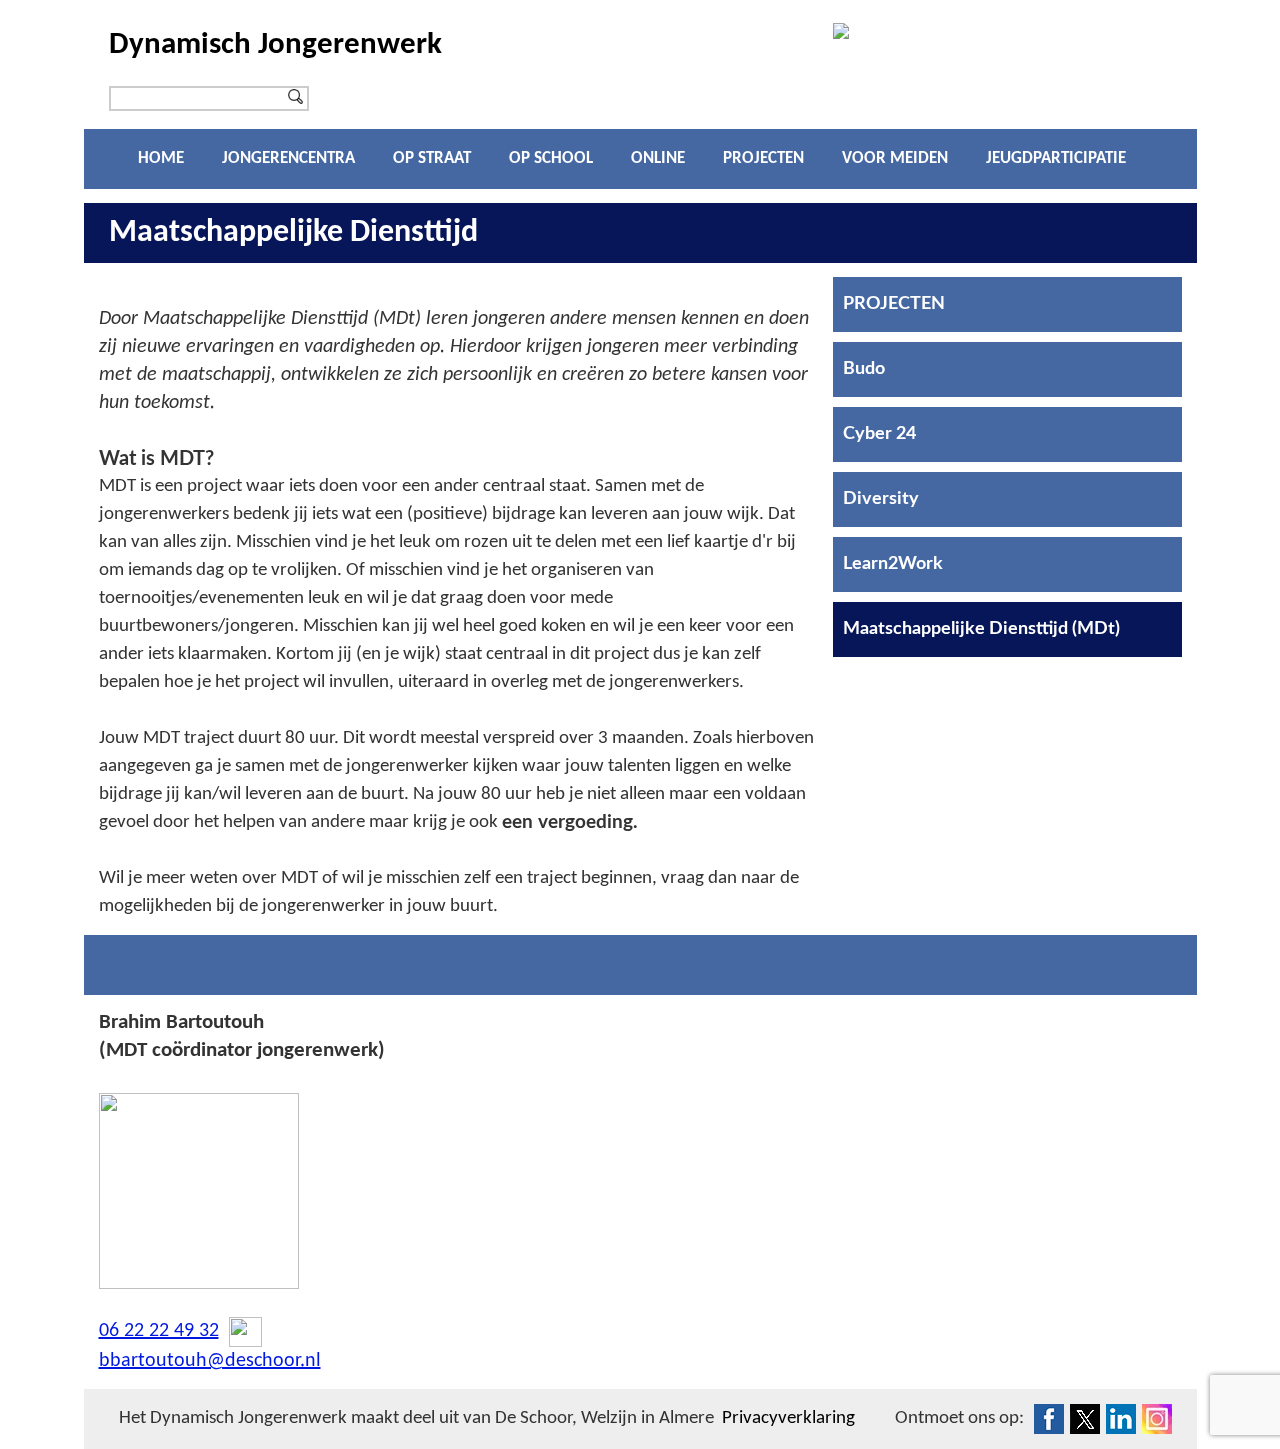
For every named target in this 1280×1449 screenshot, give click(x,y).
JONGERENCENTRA (288, 158)
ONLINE (658, 158)
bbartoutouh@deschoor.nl (210, 1361)
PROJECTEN (763, 158)
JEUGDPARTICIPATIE (1056, 158)
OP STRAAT (432, 158)
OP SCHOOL (551, 158)
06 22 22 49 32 (159, 1331)
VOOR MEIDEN (895, 158)
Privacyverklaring (788, 1418)
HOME (161, 158)
